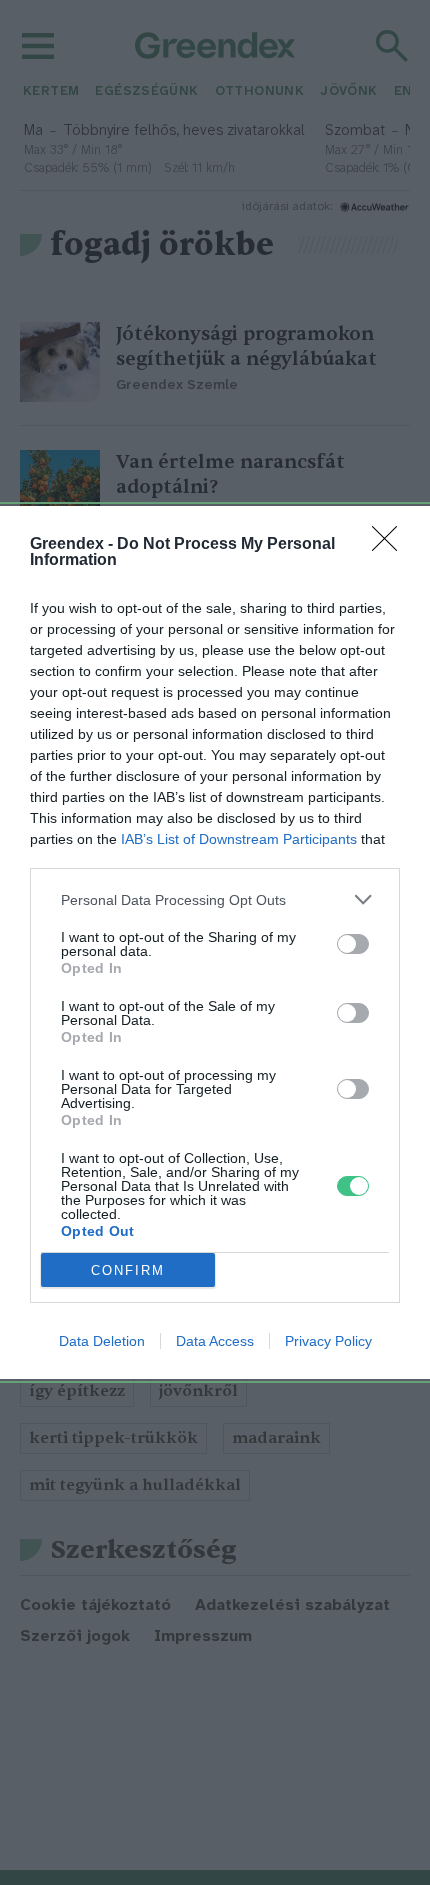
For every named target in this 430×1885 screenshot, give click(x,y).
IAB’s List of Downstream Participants (239, 839)
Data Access (215, 1341)
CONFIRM (128, 1270)
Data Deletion (102, 1341)
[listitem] (215, 899)
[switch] (353, 944)
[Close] (391, 545)
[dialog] (215, 942)
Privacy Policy (328, 1341)
